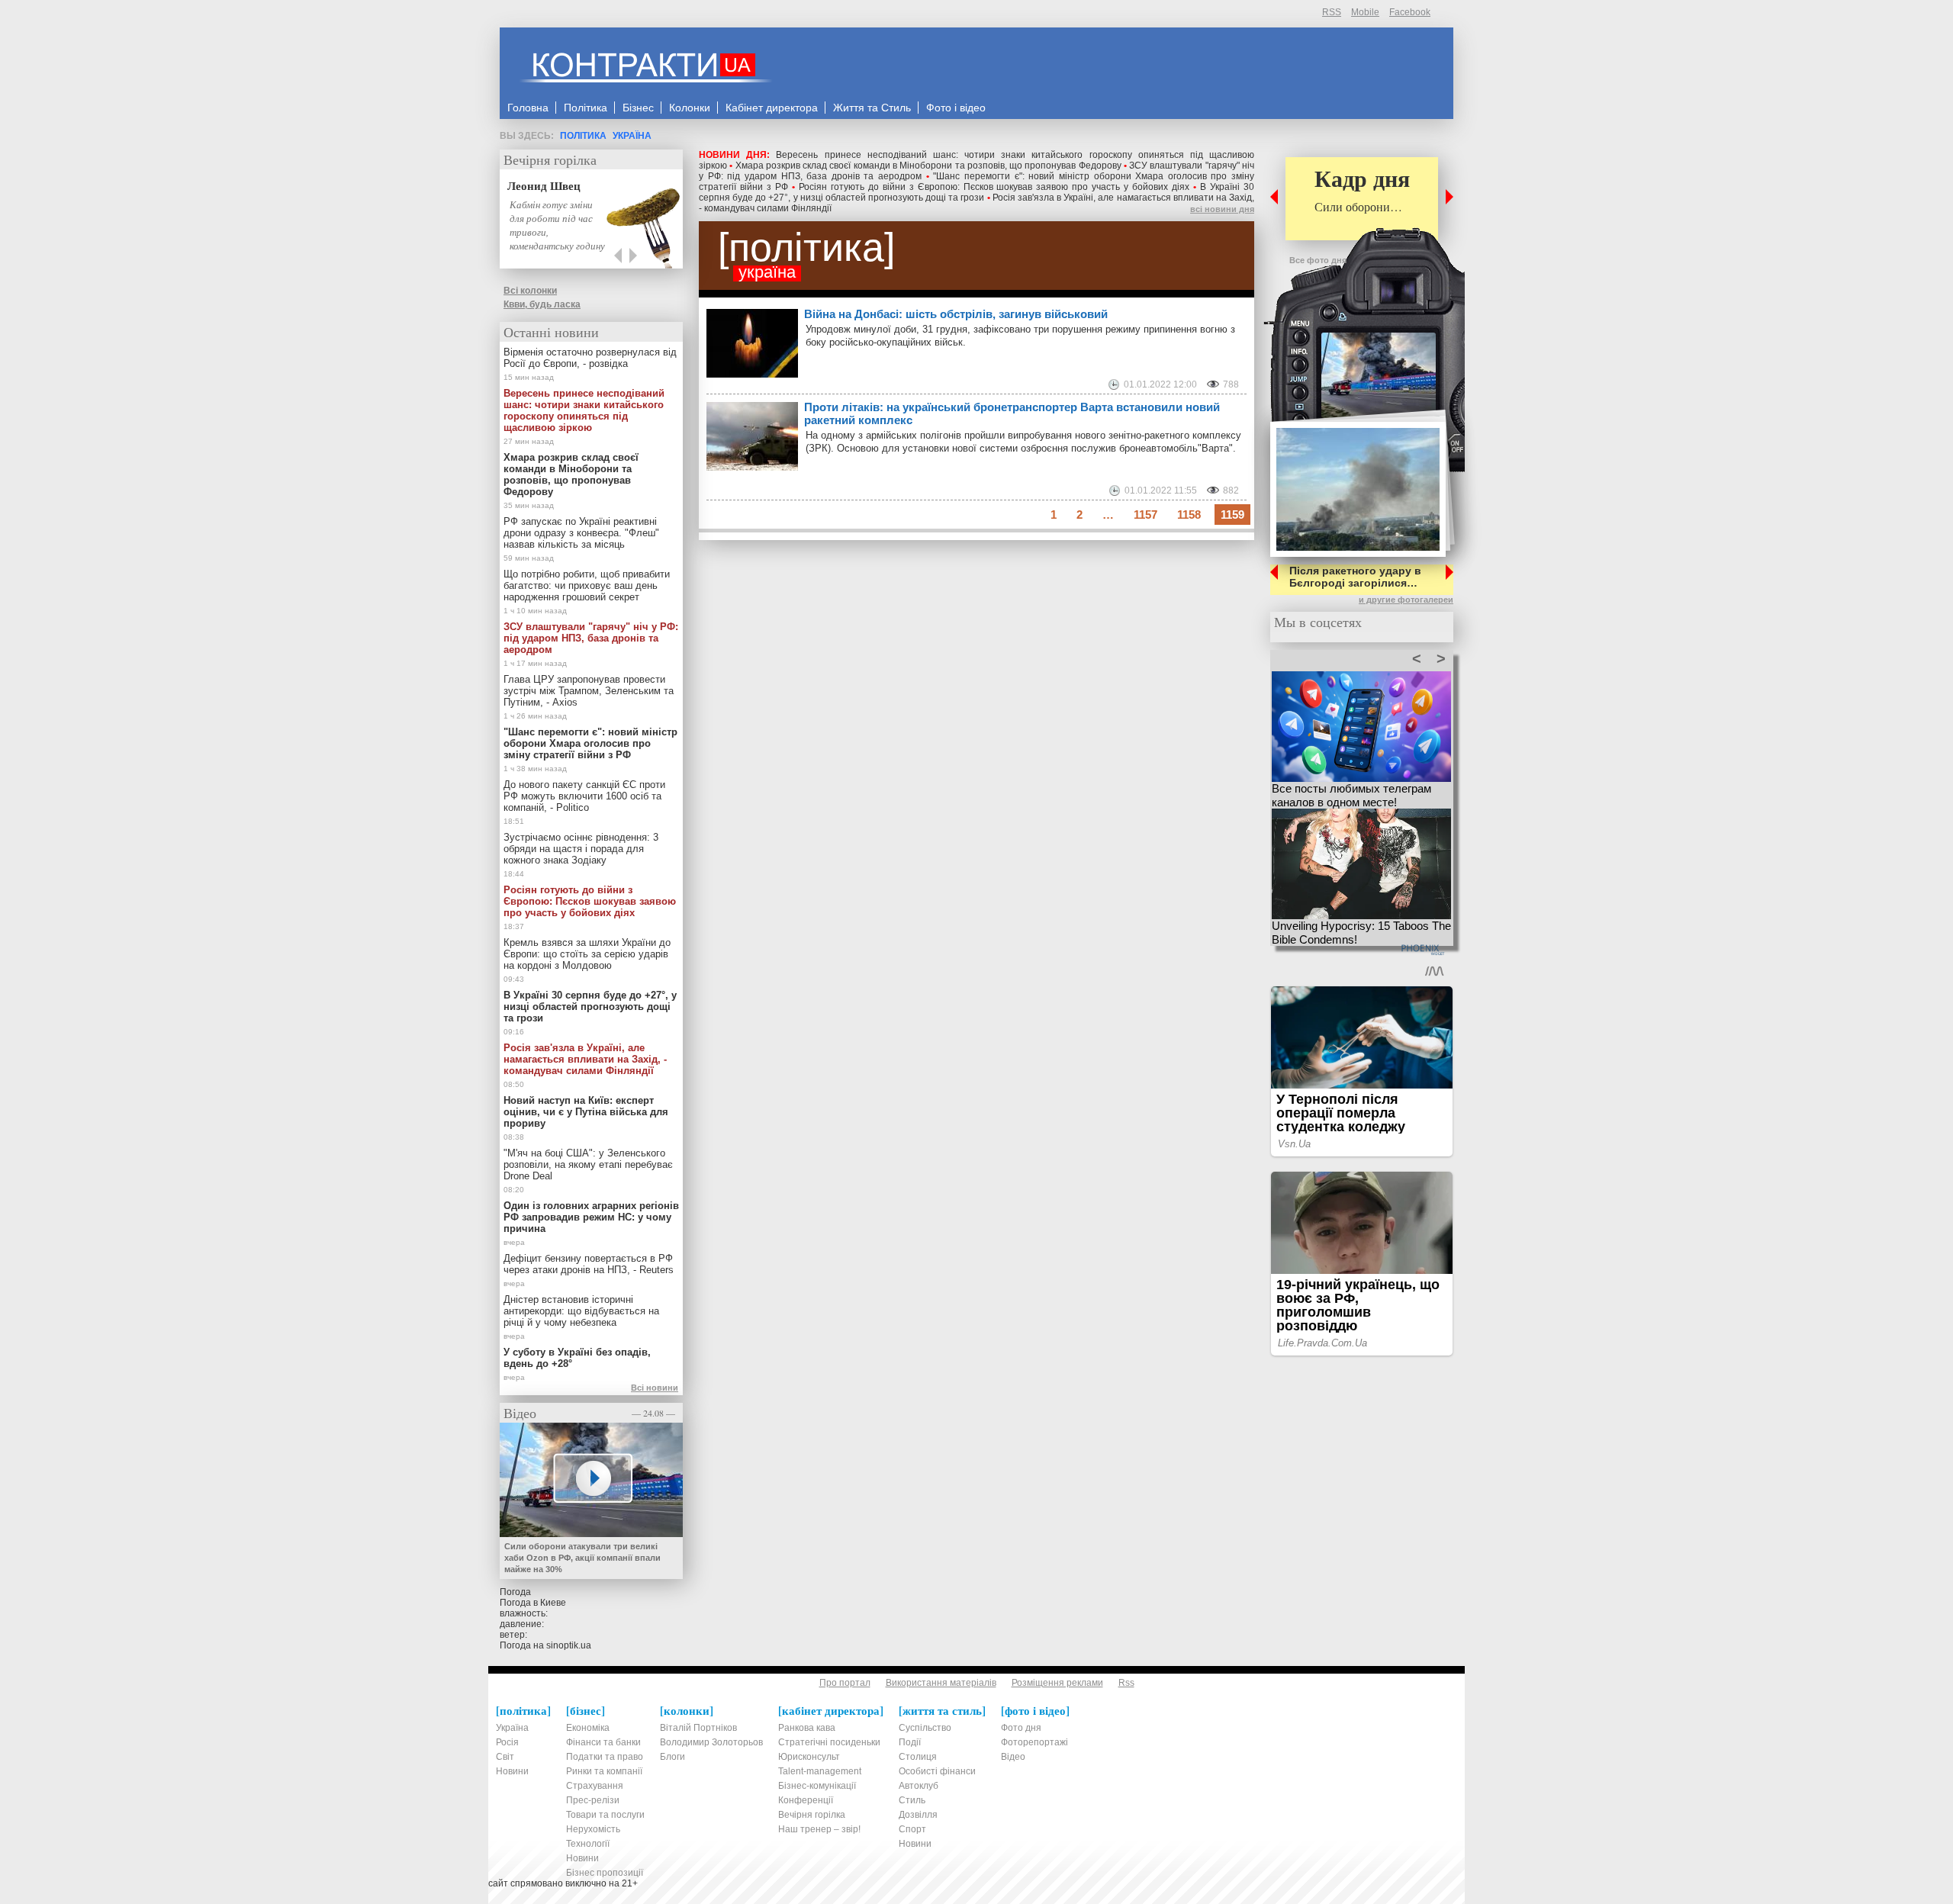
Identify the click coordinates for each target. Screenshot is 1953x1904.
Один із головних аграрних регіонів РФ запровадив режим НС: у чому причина (591, 1217)
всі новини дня (1222, 209)
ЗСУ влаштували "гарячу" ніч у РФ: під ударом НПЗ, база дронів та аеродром (591, 638)
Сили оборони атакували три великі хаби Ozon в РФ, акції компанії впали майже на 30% (582, 1558)
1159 (1232, 515)
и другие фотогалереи (1406, 600)
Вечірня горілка (550, 159)
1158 (1189, 515)
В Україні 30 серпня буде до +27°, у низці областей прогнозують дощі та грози (976, 192)
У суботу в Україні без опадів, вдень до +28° (577, 1358)
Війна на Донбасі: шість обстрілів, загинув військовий (956, 314)
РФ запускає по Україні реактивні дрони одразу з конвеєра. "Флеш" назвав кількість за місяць (581, 533)
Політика (583, 136)
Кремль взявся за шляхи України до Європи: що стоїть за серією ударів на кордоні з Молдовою (587, 954)
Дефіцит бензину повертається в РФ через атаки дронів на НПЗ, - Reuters (589, 1264)
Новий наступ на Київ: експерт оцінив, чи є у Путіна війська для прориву (586, 1112)
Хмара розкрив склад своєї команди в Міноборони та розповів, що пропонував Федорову (928, 166)
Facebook (1410, 12)
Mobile (1365, 12)
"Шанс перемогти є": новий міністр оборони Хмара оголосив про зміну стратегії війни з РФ (590, 743)
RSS (1332, 12)
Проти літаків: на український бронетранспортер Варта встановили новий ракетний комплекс (1012, 413)
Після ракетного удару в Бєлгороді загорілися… (1355, 577)
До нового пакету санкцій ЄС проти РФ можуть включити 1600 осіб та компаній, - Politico (584, 796)
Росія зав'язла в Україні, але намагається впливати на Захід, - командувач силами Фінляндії (585, 1059)
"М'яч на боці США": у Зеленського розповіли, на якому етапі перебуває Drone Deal (588, 1164)
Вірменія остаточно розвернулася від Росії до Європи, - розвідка (590, 358)
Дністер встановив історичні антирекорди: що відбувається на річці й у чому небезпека (581, 1311)
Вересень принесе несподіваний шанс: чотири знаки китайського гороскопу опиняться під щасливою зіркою (584, 410)
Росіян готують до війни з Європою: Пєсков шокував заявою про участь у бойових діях (994, 187)
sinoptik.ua (569, 1645)
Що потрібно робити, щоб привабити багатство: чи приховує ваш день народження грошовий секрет (587, 585)
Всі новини (655, 1388)
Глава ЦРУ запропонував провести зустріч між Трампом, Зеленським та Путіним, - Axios (589, 691)
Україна (632, 136)
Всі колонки (530, 291)
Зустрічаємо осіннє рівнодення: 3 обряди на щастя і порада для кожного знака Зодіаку (581, 849)
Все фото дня (1318, 260)
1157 (1145, 515)
